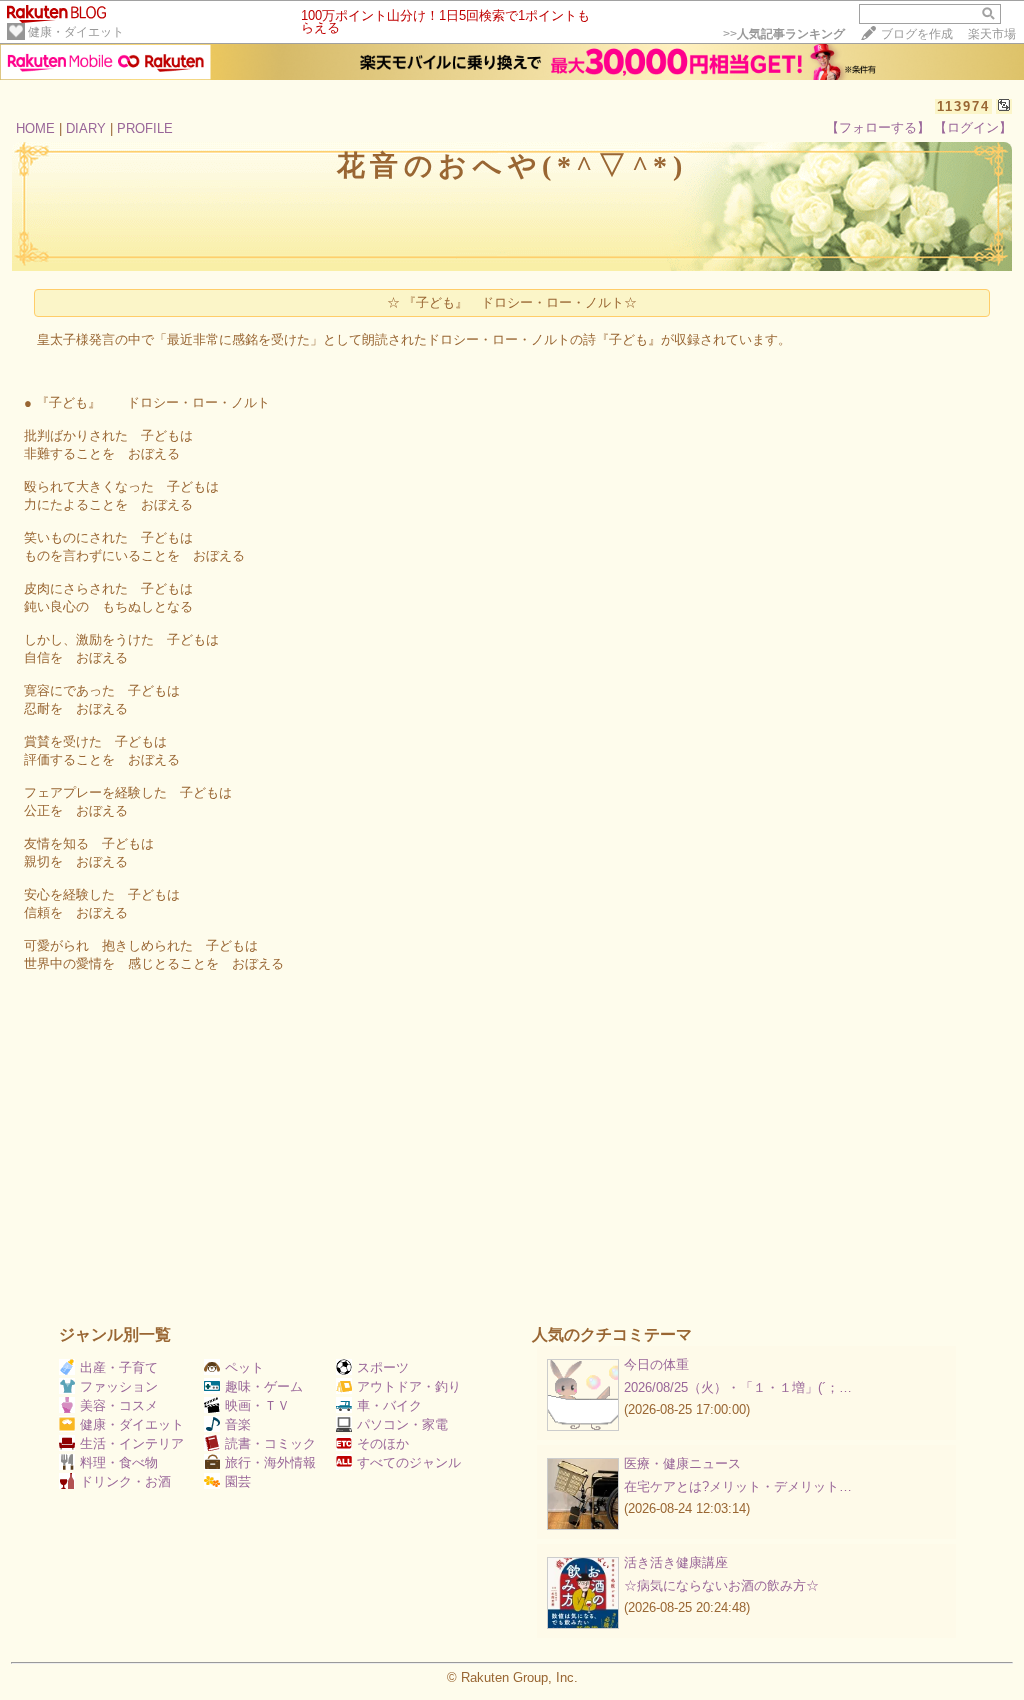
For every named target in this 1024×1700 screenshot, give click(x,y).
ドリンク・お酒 (125, 1481)
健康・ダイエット (76, 32)
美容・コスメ (119, 1405)
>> (784, 34)
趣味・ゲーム (264, 1386)
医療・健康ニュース (682, 1463)
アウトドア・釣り (409, 1386)
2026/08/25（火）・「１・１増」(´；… (738, 1387)
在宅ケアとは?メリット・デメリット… (738, 1486)
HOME (35, 128)
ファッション (119, 1386)
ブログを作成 (917, 34)
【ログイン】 (973, 127)
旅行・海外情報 (270, 1462)
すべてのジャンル (409, 1462)
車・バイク (389, 1405)
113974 (963, 106)
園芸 (238, 1481)
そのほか (383, 1443)
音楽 (238, 1424)
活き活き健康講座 (676, 1562)
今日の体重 (656, 1364)
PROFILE (145, 128)
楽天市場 (992, 34)
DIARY (86, 128)
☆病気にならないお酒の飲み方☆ (721, 1585)
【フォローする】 (878, 127)
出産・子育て (119, 1367)
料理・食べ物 (119, 1462)
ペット (244, 1367)
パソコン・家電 (402, 1424)
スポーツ (383, 1367)
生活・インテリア (132, 1443)
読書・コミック (270, 1443)
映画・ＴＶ (257, 1405)
